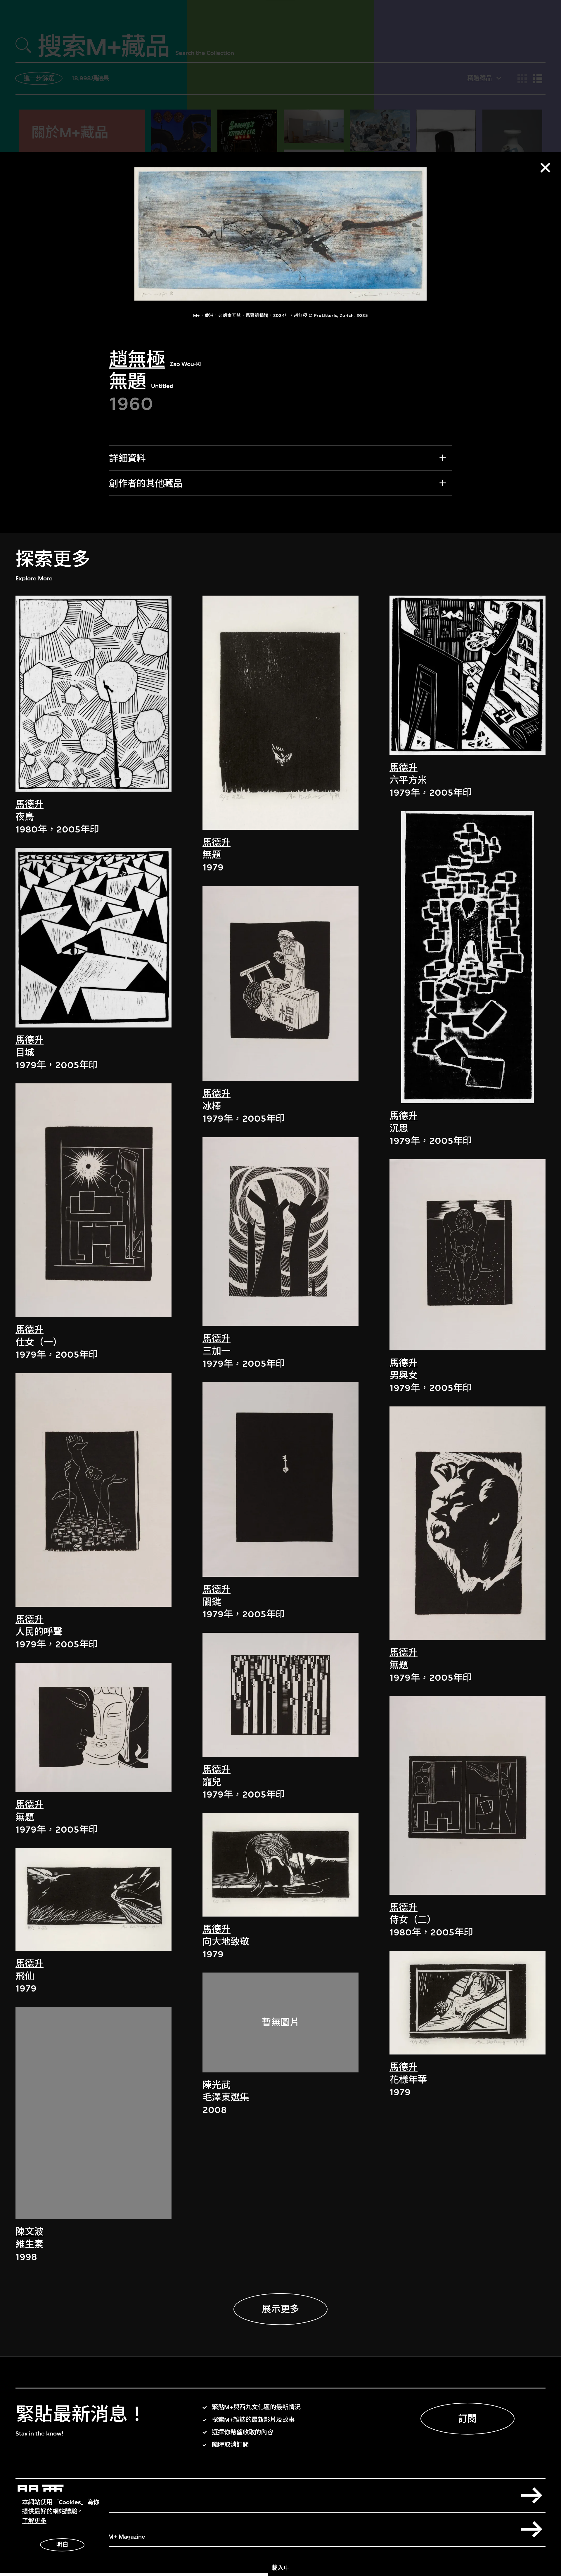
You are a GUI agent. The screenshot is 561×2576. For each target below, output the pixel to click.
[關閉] (545, 168)
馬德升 (30, 804)
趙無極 (137, 360)
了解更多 (34, 2521)
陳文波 (30, 2232)
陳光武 (217, 2085)
